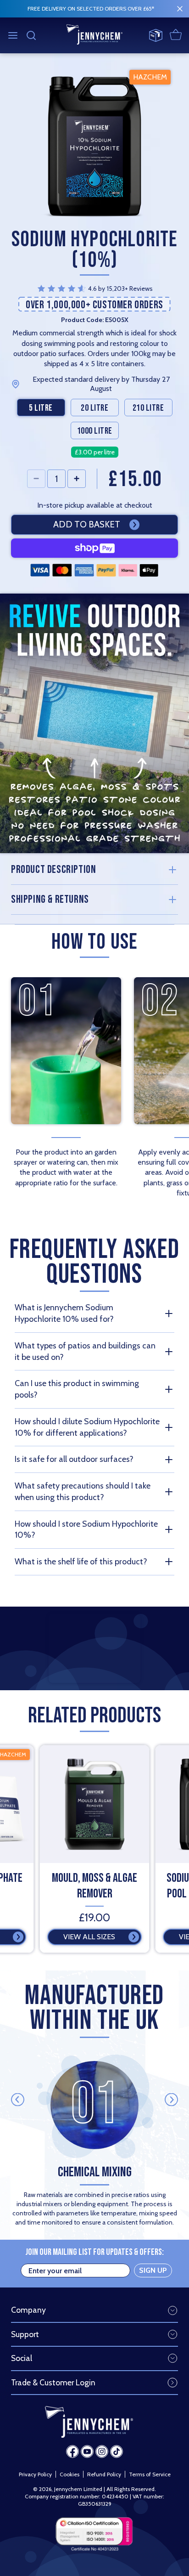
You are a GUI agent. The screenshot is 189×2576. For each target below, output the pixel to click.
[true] (180, 9)
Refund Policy (104, 2474)
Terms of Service (150, 2474)
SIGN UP (153, 2270)
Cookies (69, 2474)
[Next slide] (171, 2100)
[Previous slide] (18, 2100)
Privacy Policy (35, 2474)
